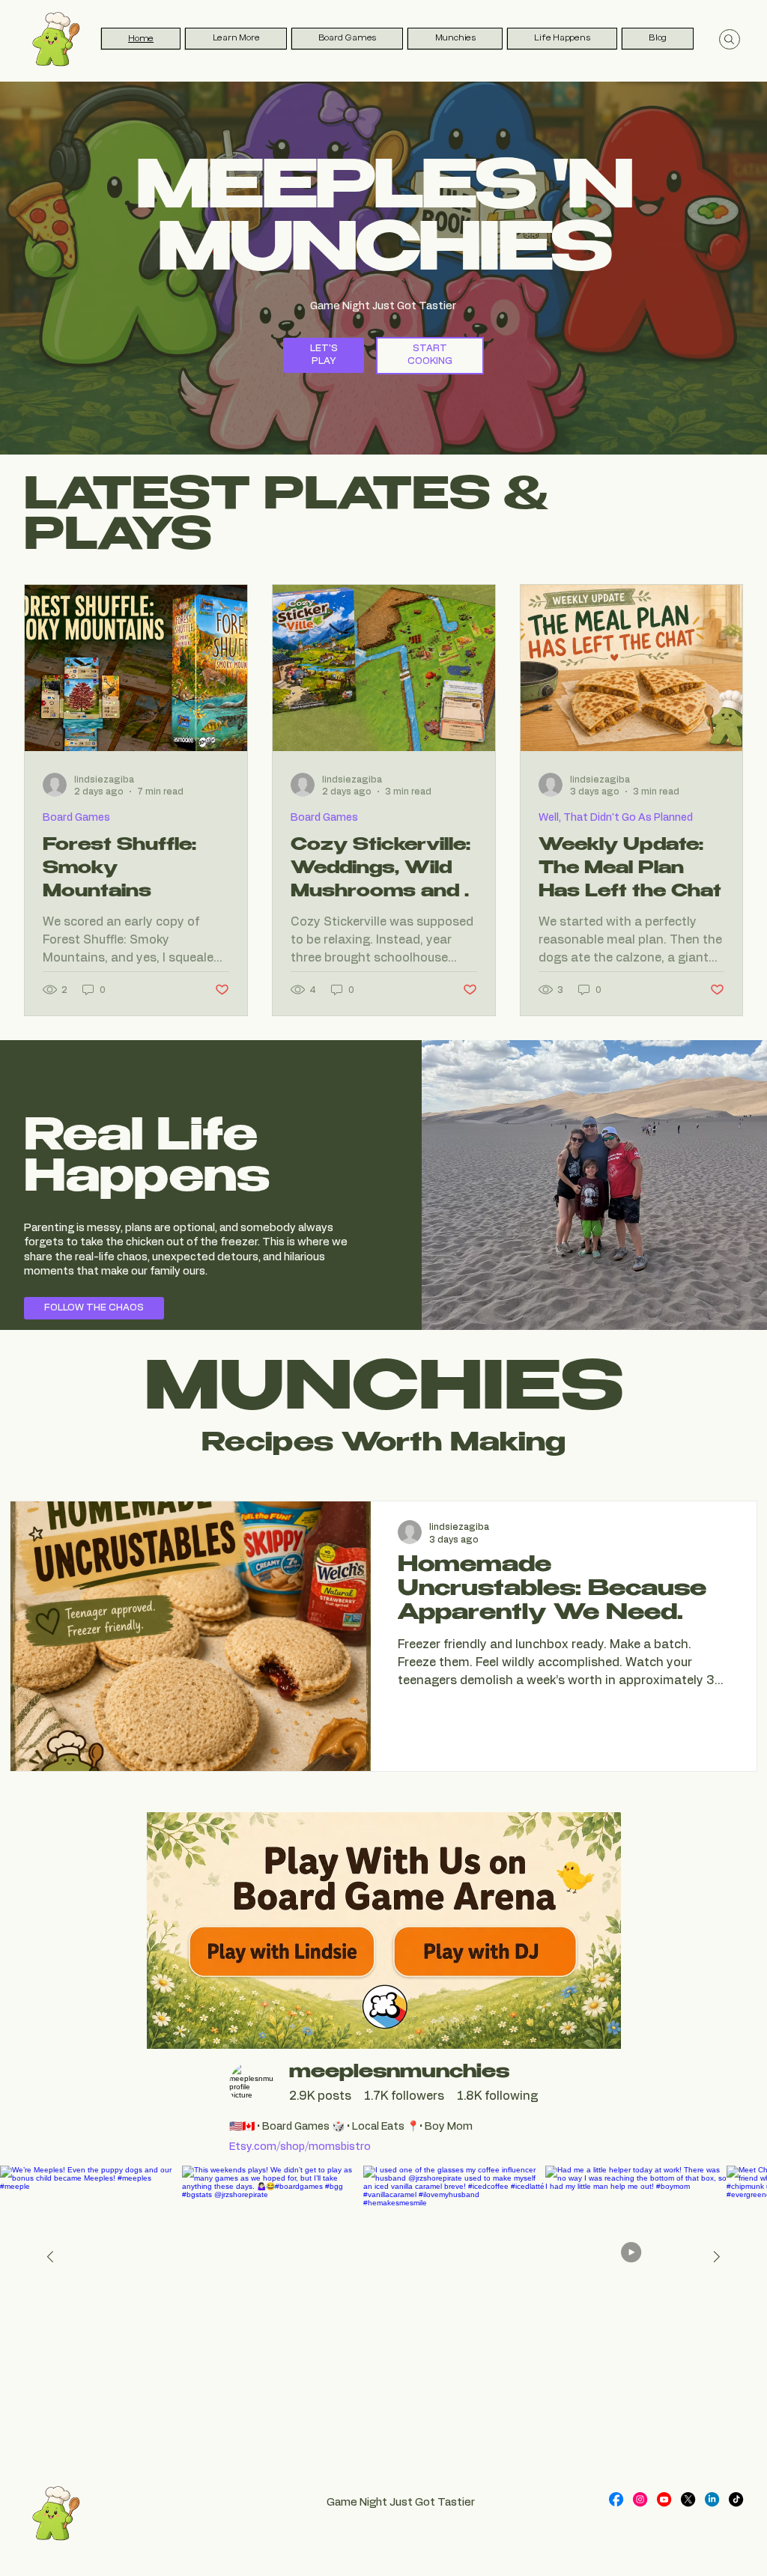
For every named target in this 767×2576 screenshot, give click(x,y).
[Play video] (636, 2257)
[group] (320, 2096)
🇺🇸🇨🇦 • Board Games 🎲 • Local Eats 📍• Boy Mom (351, 2127)
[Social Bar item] (616, 2499)
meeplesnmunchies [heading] (399, 2074)
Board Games (76, 818)
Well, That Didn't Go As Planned (616, 818)
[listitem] (454, 2257)
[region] (383, 2108)
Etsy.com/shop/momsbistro (300, 2147)
